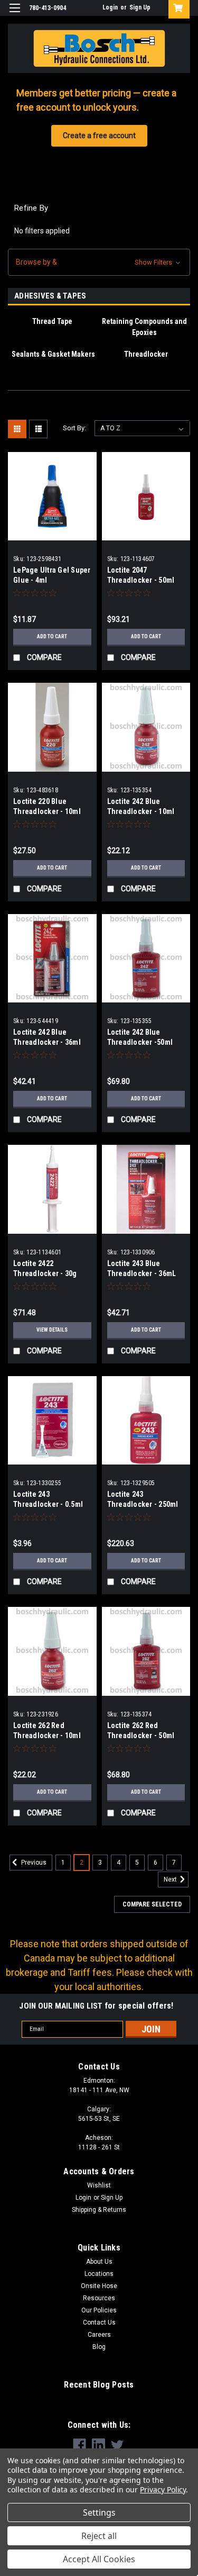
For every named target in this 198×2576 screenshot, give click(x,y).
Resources (99, 2298)
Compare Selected (152, 1904)
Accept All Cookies (99, 2559)
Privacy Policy (163, 2489)
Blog (99, 2347)
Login (110, 7)
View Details (52, 1330)
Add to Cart (52, 636)
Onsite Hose (99, 2286)
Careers (99, 2335)
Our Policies (99, 2310)
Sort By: (74, 428)
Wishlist (99, 2185)
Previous (33, 1863)
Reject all (99, 2536)
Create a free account (99, 135)
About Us (99, 2262)
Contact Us (99, 2322)
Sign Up (140, 7)
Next (171, 1879)
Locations (99, 2274)
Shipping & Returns (99, 2210)
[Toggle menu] (15, 15)
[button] (99, 262)
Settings (99, 2512)
